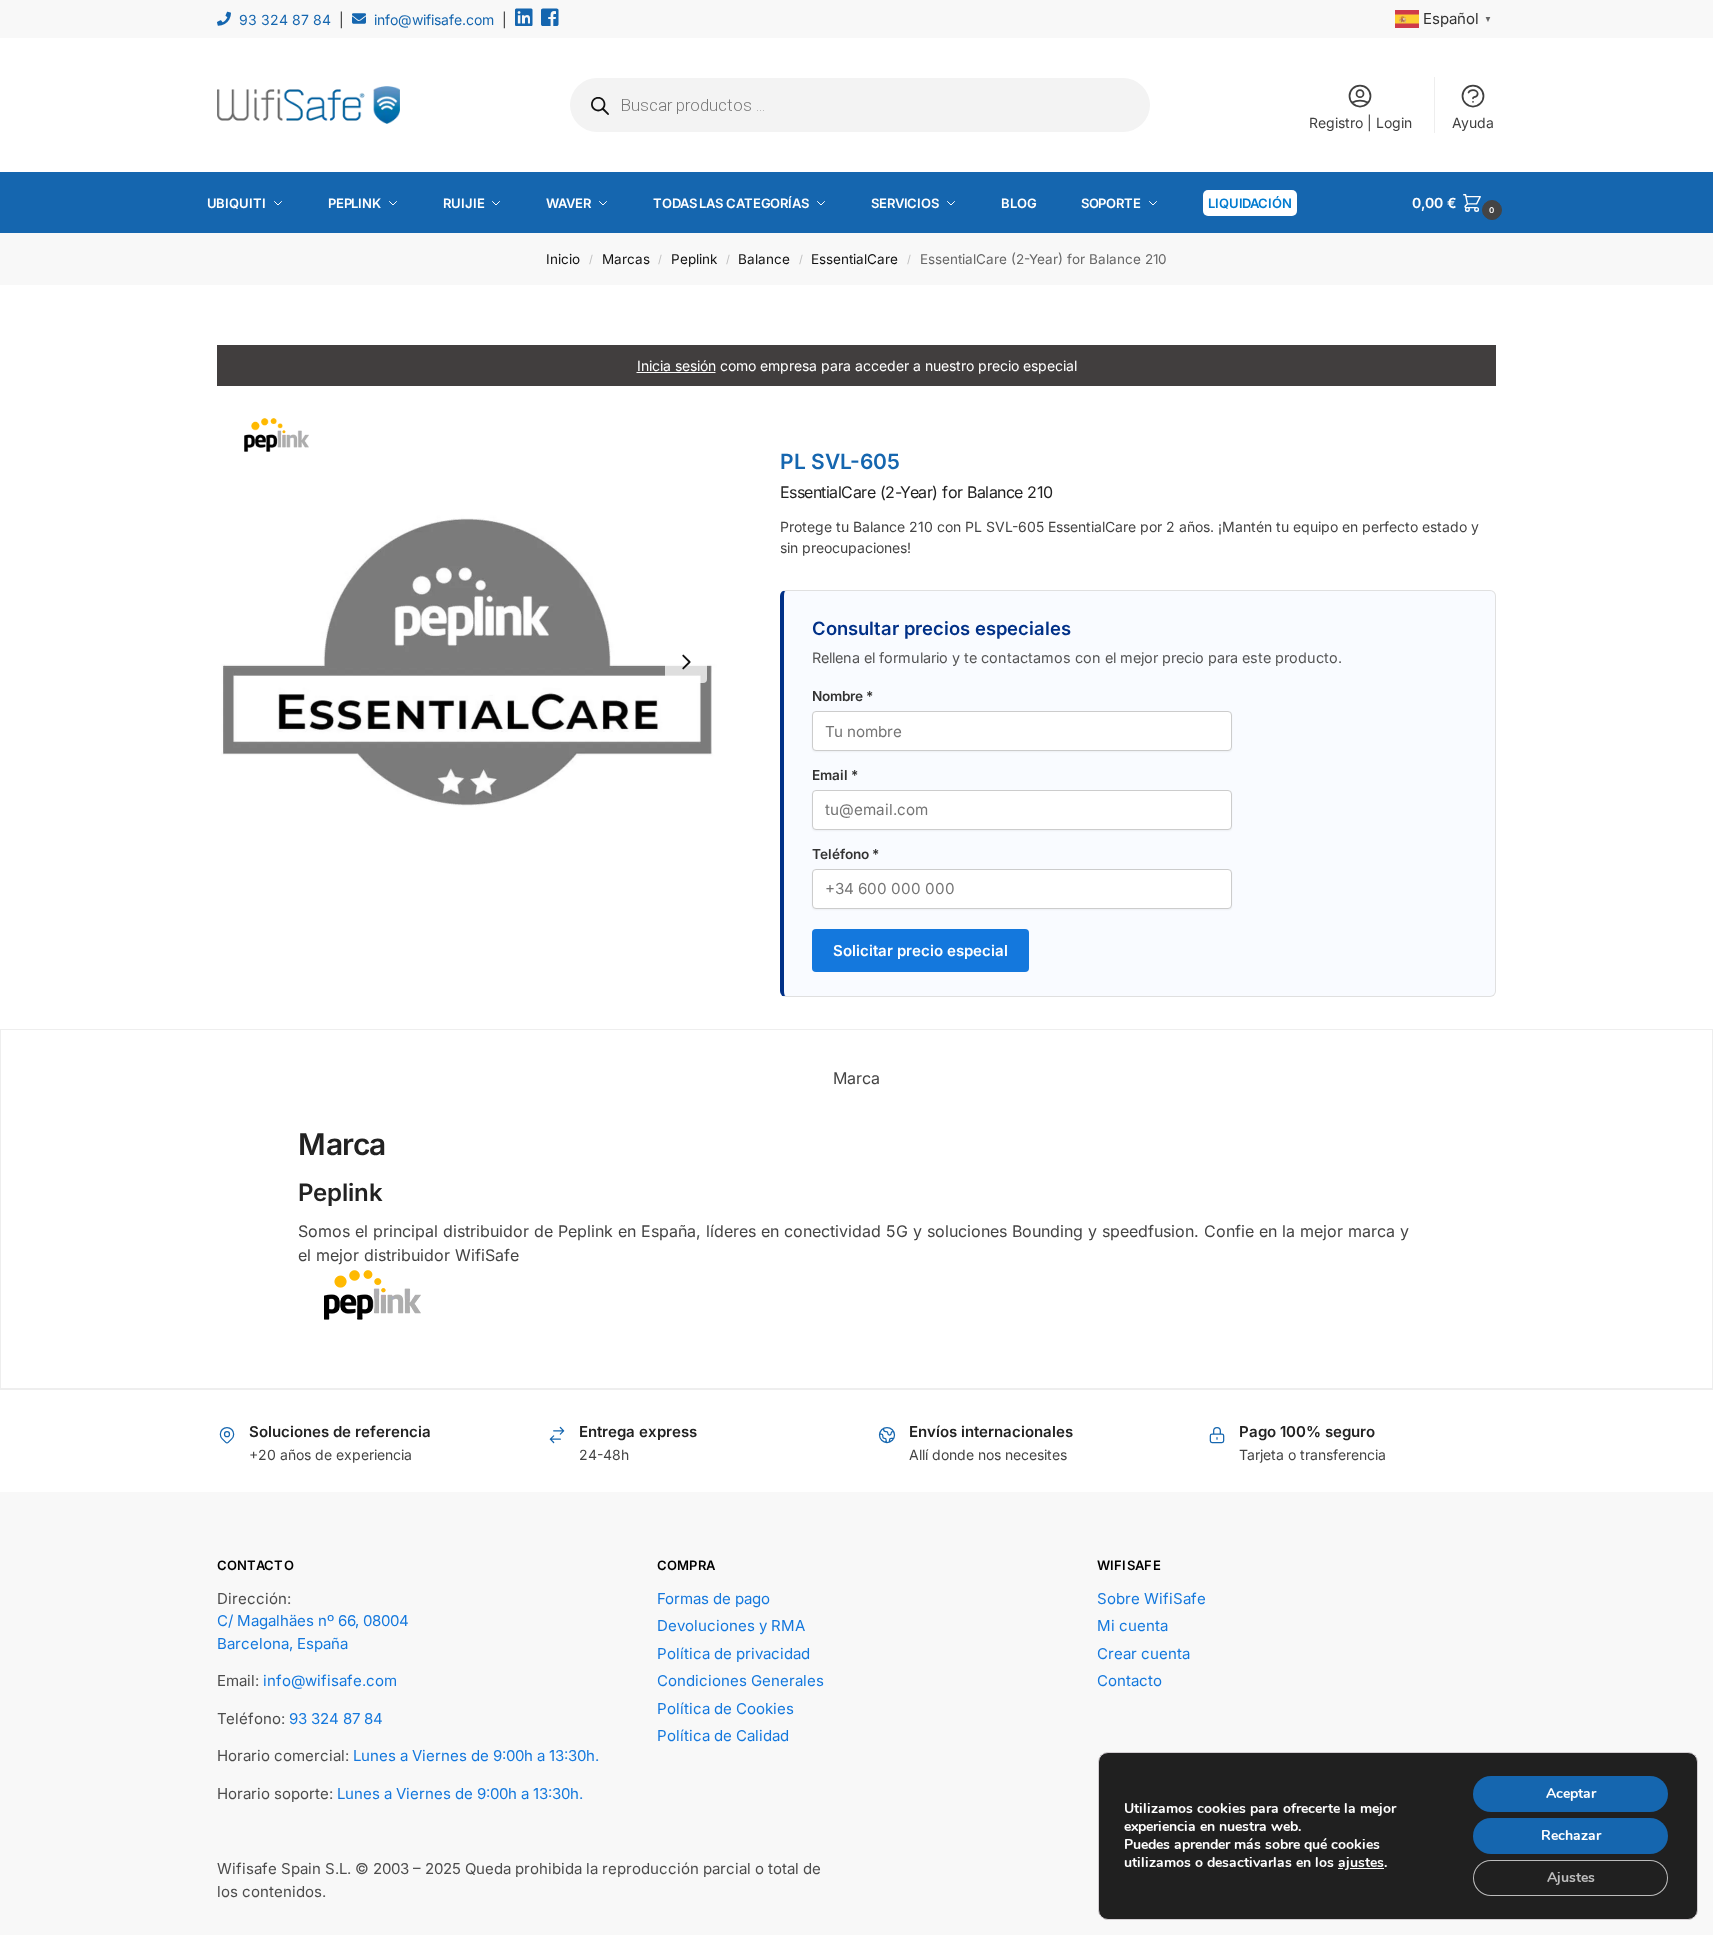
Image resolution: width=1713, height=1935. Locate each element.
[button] (1459, 203)
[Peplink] (856, 1295)
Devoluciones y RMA (731, 1625)
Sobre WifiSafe (1151, 1598)
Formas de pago (713, 1598)
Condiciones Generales (740, 1680)
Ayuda (1473, 122)
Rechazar (1571, 1835)
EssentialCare (854, 259)
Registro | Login (1360, 122)
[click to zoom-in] (467, 662)
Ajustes (1571, 1877)
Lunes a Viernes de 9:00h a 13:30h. (476, 1755)
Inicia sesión (676, 365)
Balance (764, 259)
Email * (835, 775)
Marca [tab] (856, 1078)
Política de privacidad (733, 1653)
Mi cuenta (1132, 1625)
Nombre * (842, 696)
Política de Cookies (725, 1708)
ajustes (1361, 1863)
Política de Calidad (723, 1735)
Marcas (626, 259)
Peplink (694, 259)
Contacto (1129, 1680)
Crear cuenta (1143, 1653)
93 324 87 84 (285, 19)
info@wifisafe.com (434, 19)
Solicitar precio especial (920, 950)
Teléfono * (845, 854)
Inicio (563, 259)
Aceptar (1571, 1793)
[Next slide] (686, 662)
